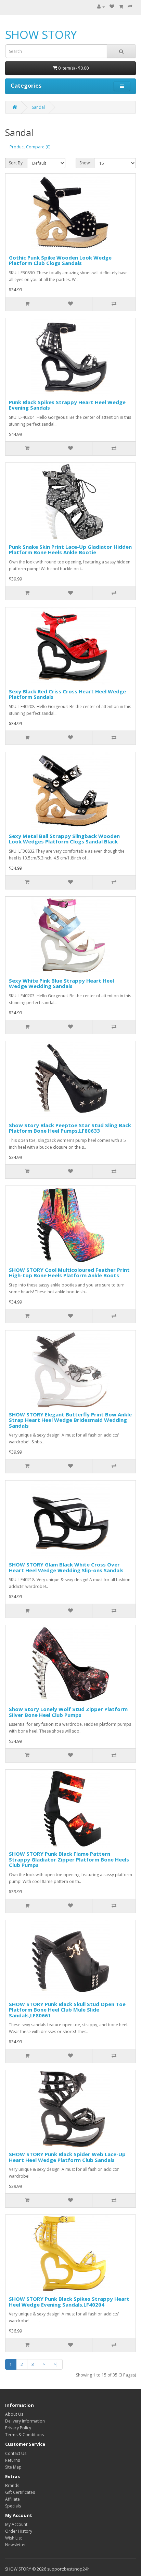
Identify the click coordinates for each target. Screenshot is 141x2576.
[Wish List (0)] (112, 7)
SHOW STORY (41, 35)
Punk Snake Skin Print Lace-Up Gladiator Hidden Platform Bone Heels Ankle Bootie (70, 550)
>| (56, 2364)
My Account (16, 2524)
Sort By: (16, 163)
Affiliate (12, 2499)
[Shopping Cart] (121, 7)
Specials (13, 2506)
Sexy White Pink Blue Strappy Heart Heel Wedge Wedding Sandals (61, 983)
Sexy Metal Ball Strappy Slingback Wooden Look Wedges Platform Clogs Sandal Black (64, 839)
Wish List (14, 2538)
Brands (12, 2485)
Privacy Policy (18, 2428)
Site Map (13, 2467)
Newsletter (16, 2545)
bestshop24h (77, 2569)
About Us (14, 2414)
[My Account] (101, 7)
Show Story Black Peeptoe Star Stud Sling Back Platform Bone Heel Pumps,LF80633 (70, 1128)
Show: (85, 163)
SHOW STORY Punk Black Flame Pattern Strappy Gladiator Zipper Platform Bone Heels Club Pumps (69, 1859)
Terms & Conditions (24, 2435)
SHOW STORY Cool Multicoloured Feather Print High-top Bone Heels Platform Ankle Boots (69, 1273)
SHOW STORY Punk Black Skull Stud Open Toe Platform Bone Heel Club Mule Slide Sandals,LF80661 (67, 2010)
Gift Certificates (20, 2492)
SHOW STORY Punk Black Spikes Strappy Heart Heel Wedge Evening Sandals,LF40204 (69, 2302)
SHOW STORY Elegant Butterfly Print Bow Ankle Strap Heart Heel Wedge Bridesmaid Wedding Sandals (70, 1420)
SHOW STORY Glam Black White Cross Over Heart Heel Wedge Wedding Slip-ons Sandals (66, 1567)
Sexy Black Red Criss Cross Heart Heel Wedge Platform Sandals (67, 694)
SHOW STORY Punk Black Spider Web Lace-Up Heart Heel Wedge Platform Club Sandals (67, 2157)
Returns (12, 2460)
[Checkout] (130, 7)
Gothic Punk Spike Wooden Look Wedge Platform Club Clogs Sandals (60, 260)
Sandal (38, 107)
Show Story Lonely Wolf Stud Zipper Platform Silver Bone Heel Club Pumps (68, 1712)
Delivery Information (25, 2421)
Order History (19, 2531)
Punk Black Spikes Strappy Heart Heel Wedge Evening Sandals (67, 405)
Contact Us (16, 2453)
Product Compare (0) (30, 147)
